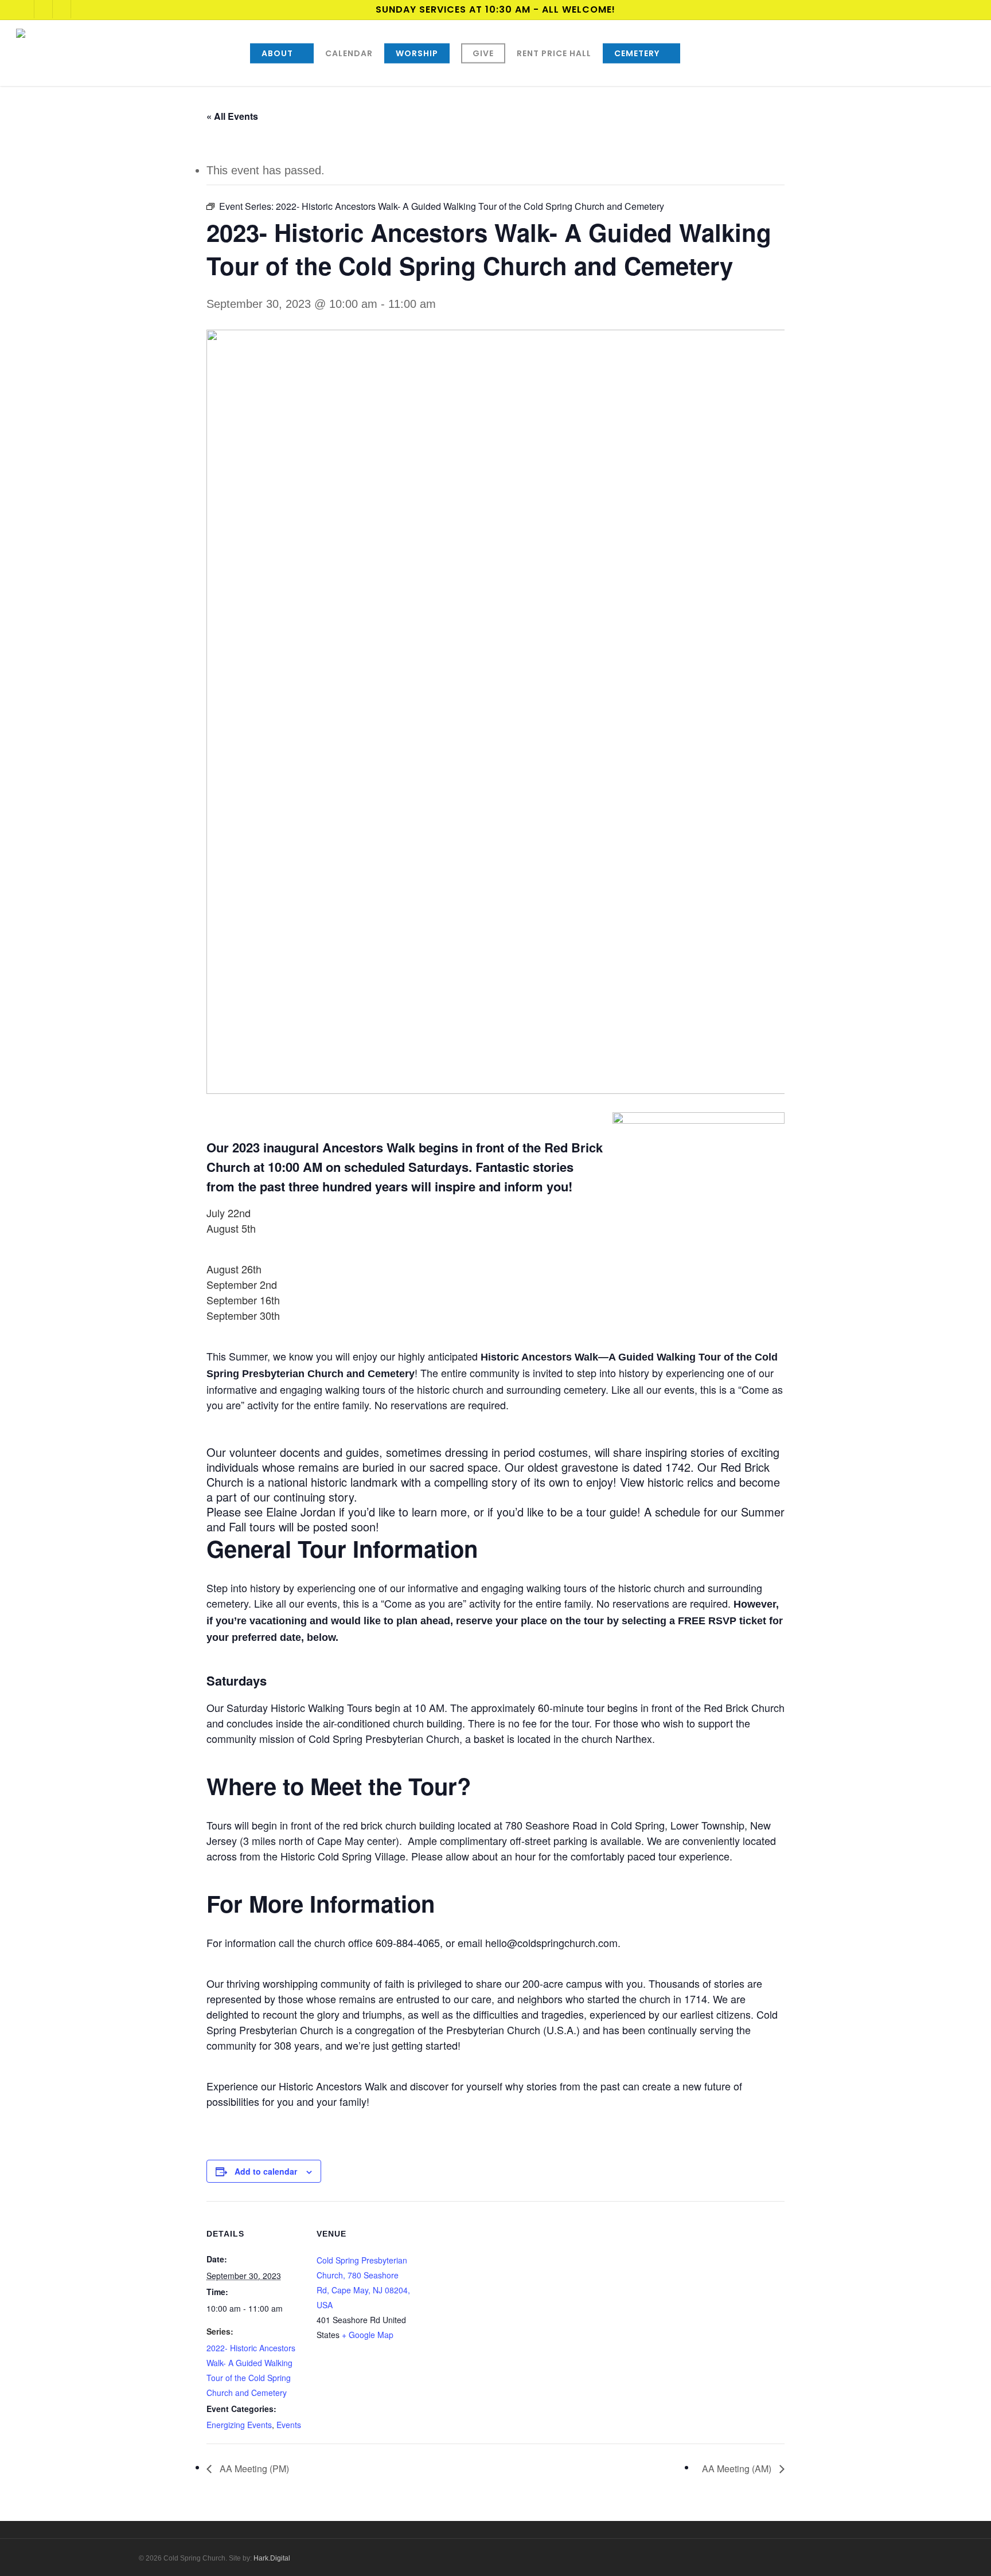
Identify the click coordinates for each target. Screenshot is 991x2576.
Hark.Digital (272, 2558)
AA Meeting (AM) (738, 2468)
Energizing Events (239, 2425)
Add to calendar (266, 2171)
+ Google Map (368, 2335)
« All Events (232, 116)
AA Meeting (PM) (253, 2468)
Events (289, 2425)
